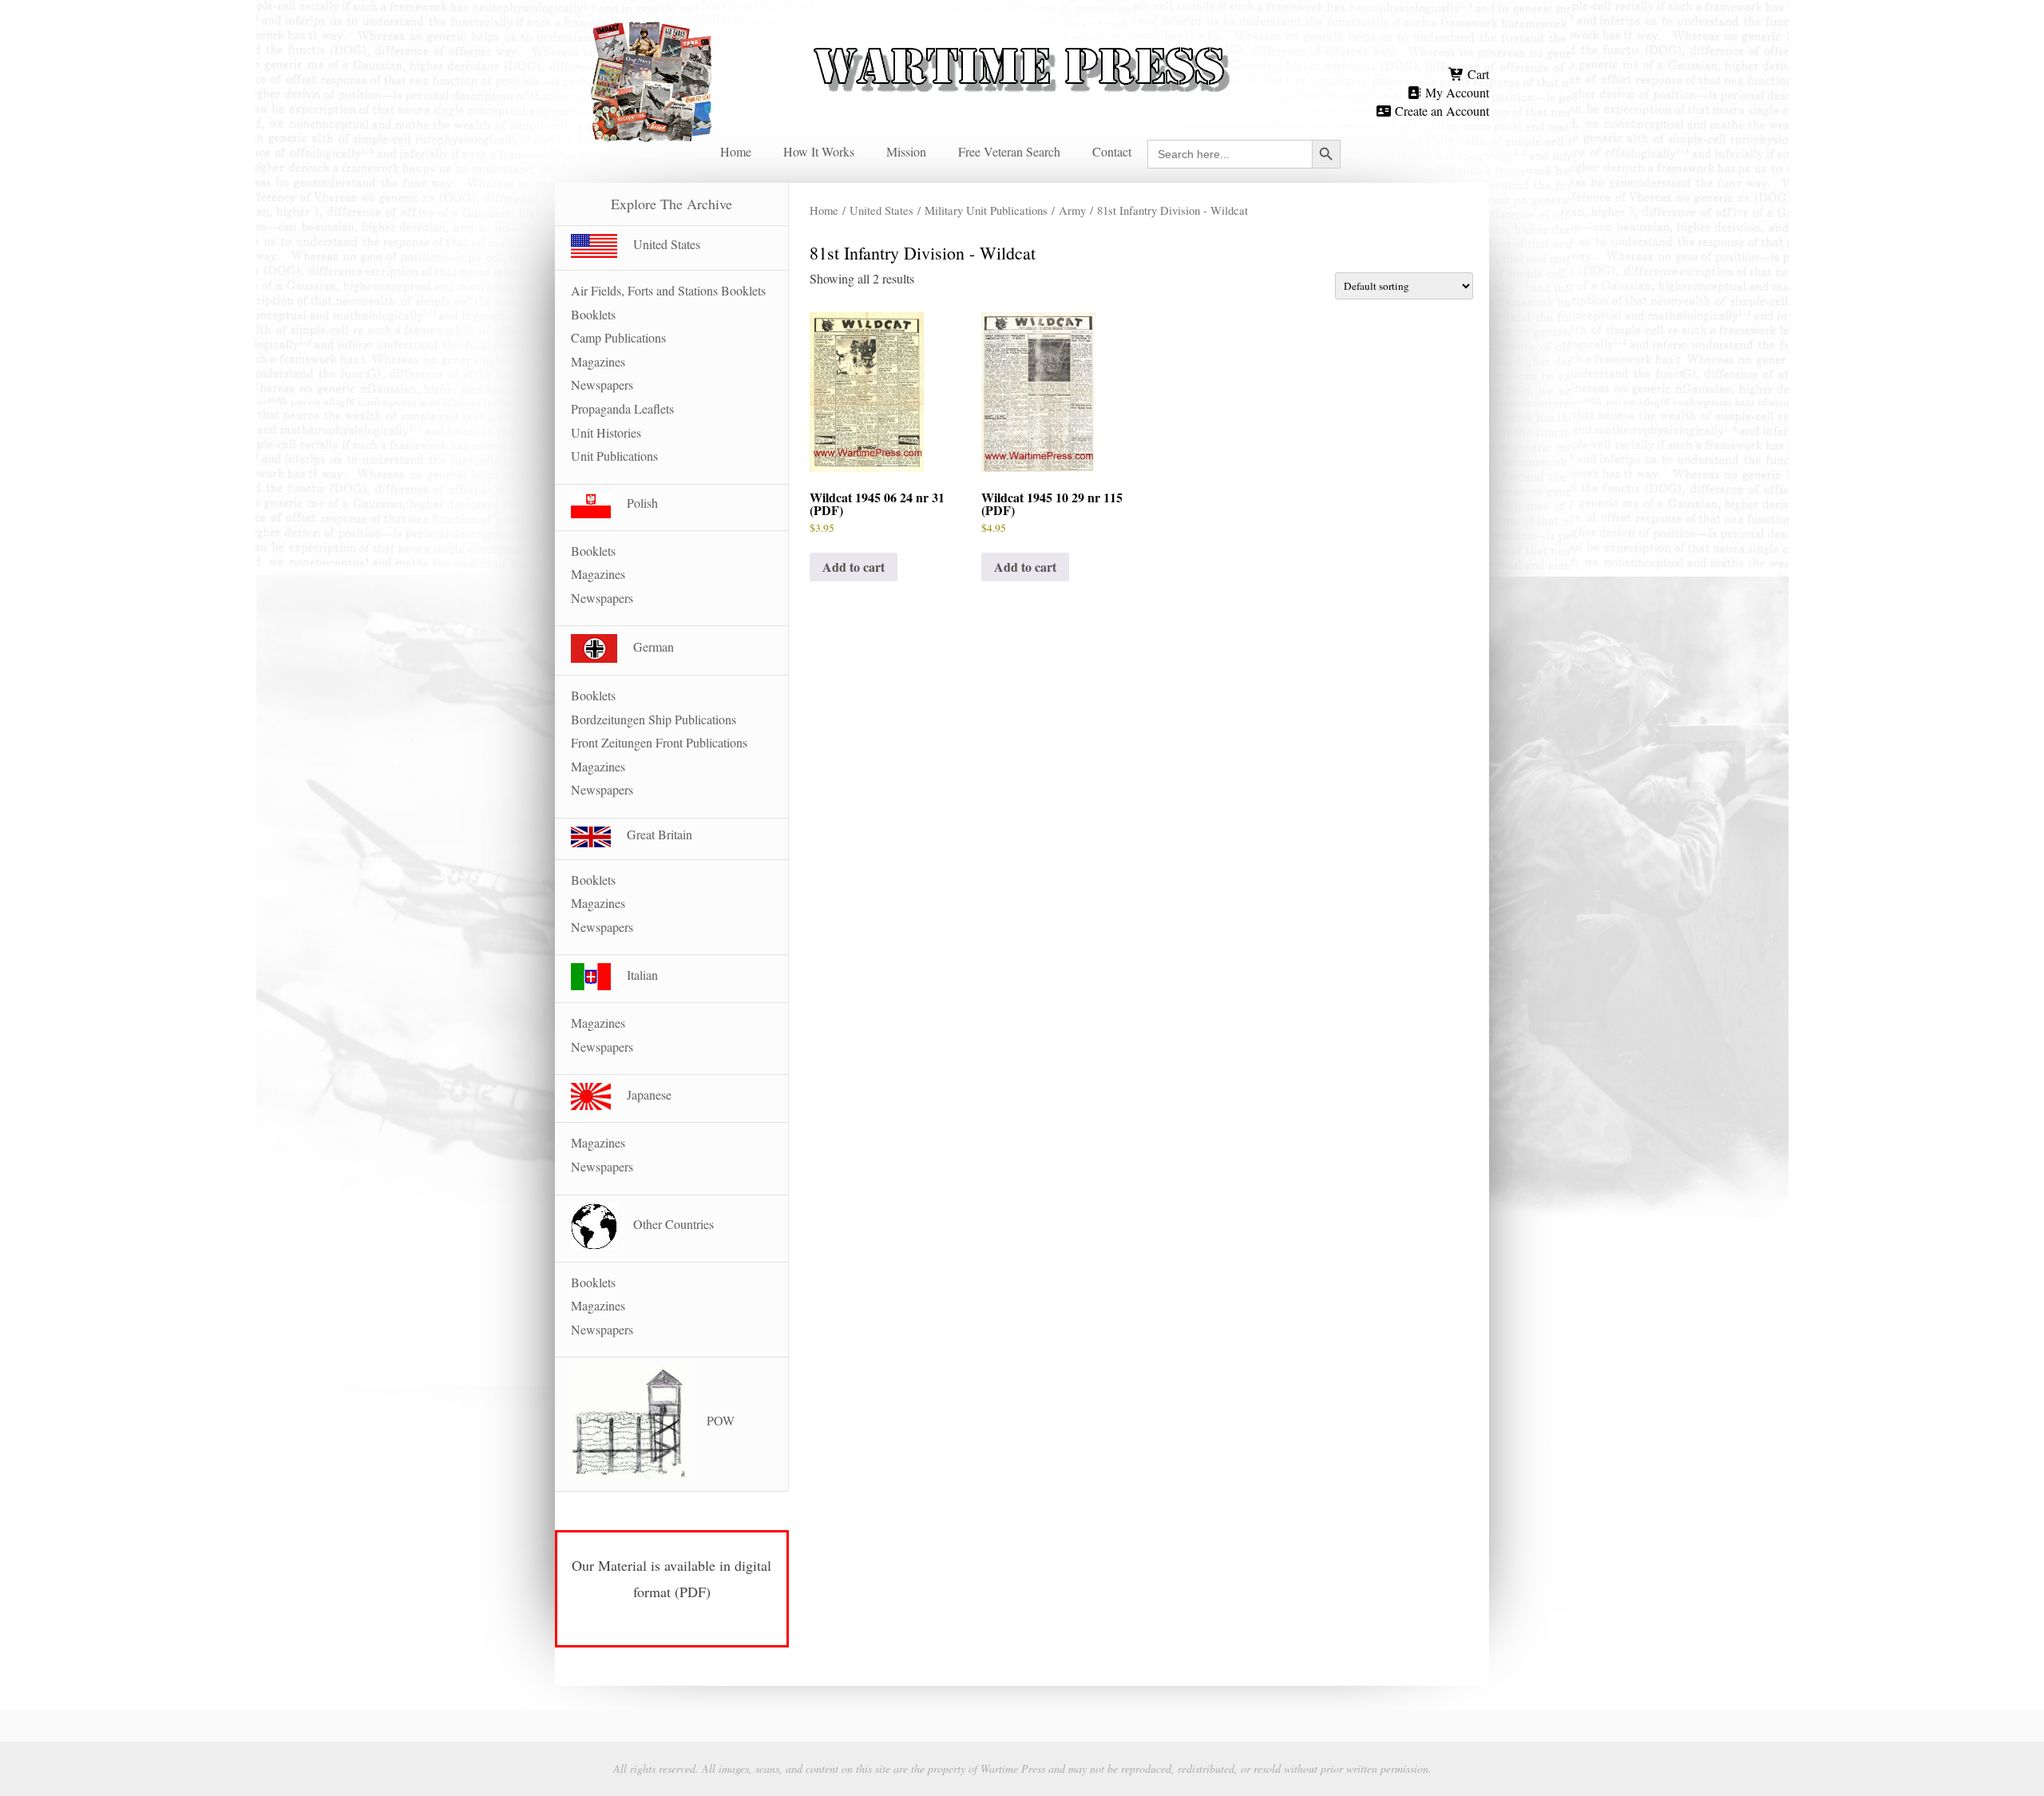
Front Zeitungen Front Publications (659, 742)
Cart (1477, 74)
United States (881, 210)
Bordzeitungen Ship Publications (654, 719)
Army (1072, 210)
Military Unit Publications (986, 210)
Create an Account (1440, 111)
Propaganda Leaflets (622, 408)
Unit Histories (606, 432)
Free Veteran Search (1009, 151)
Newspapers (602, 385)
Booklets (593, 314)
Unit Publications (614, 456)
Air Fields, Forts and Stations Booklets (668, 290)
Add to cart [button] (854, 567)
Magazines (598, 361)
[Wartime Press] (1022, 42)
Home (736, 151)
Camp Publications (618, 337)
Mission (906, 151)
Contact (1112, 151)
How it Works (819, 151)
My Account (1456, 92)
